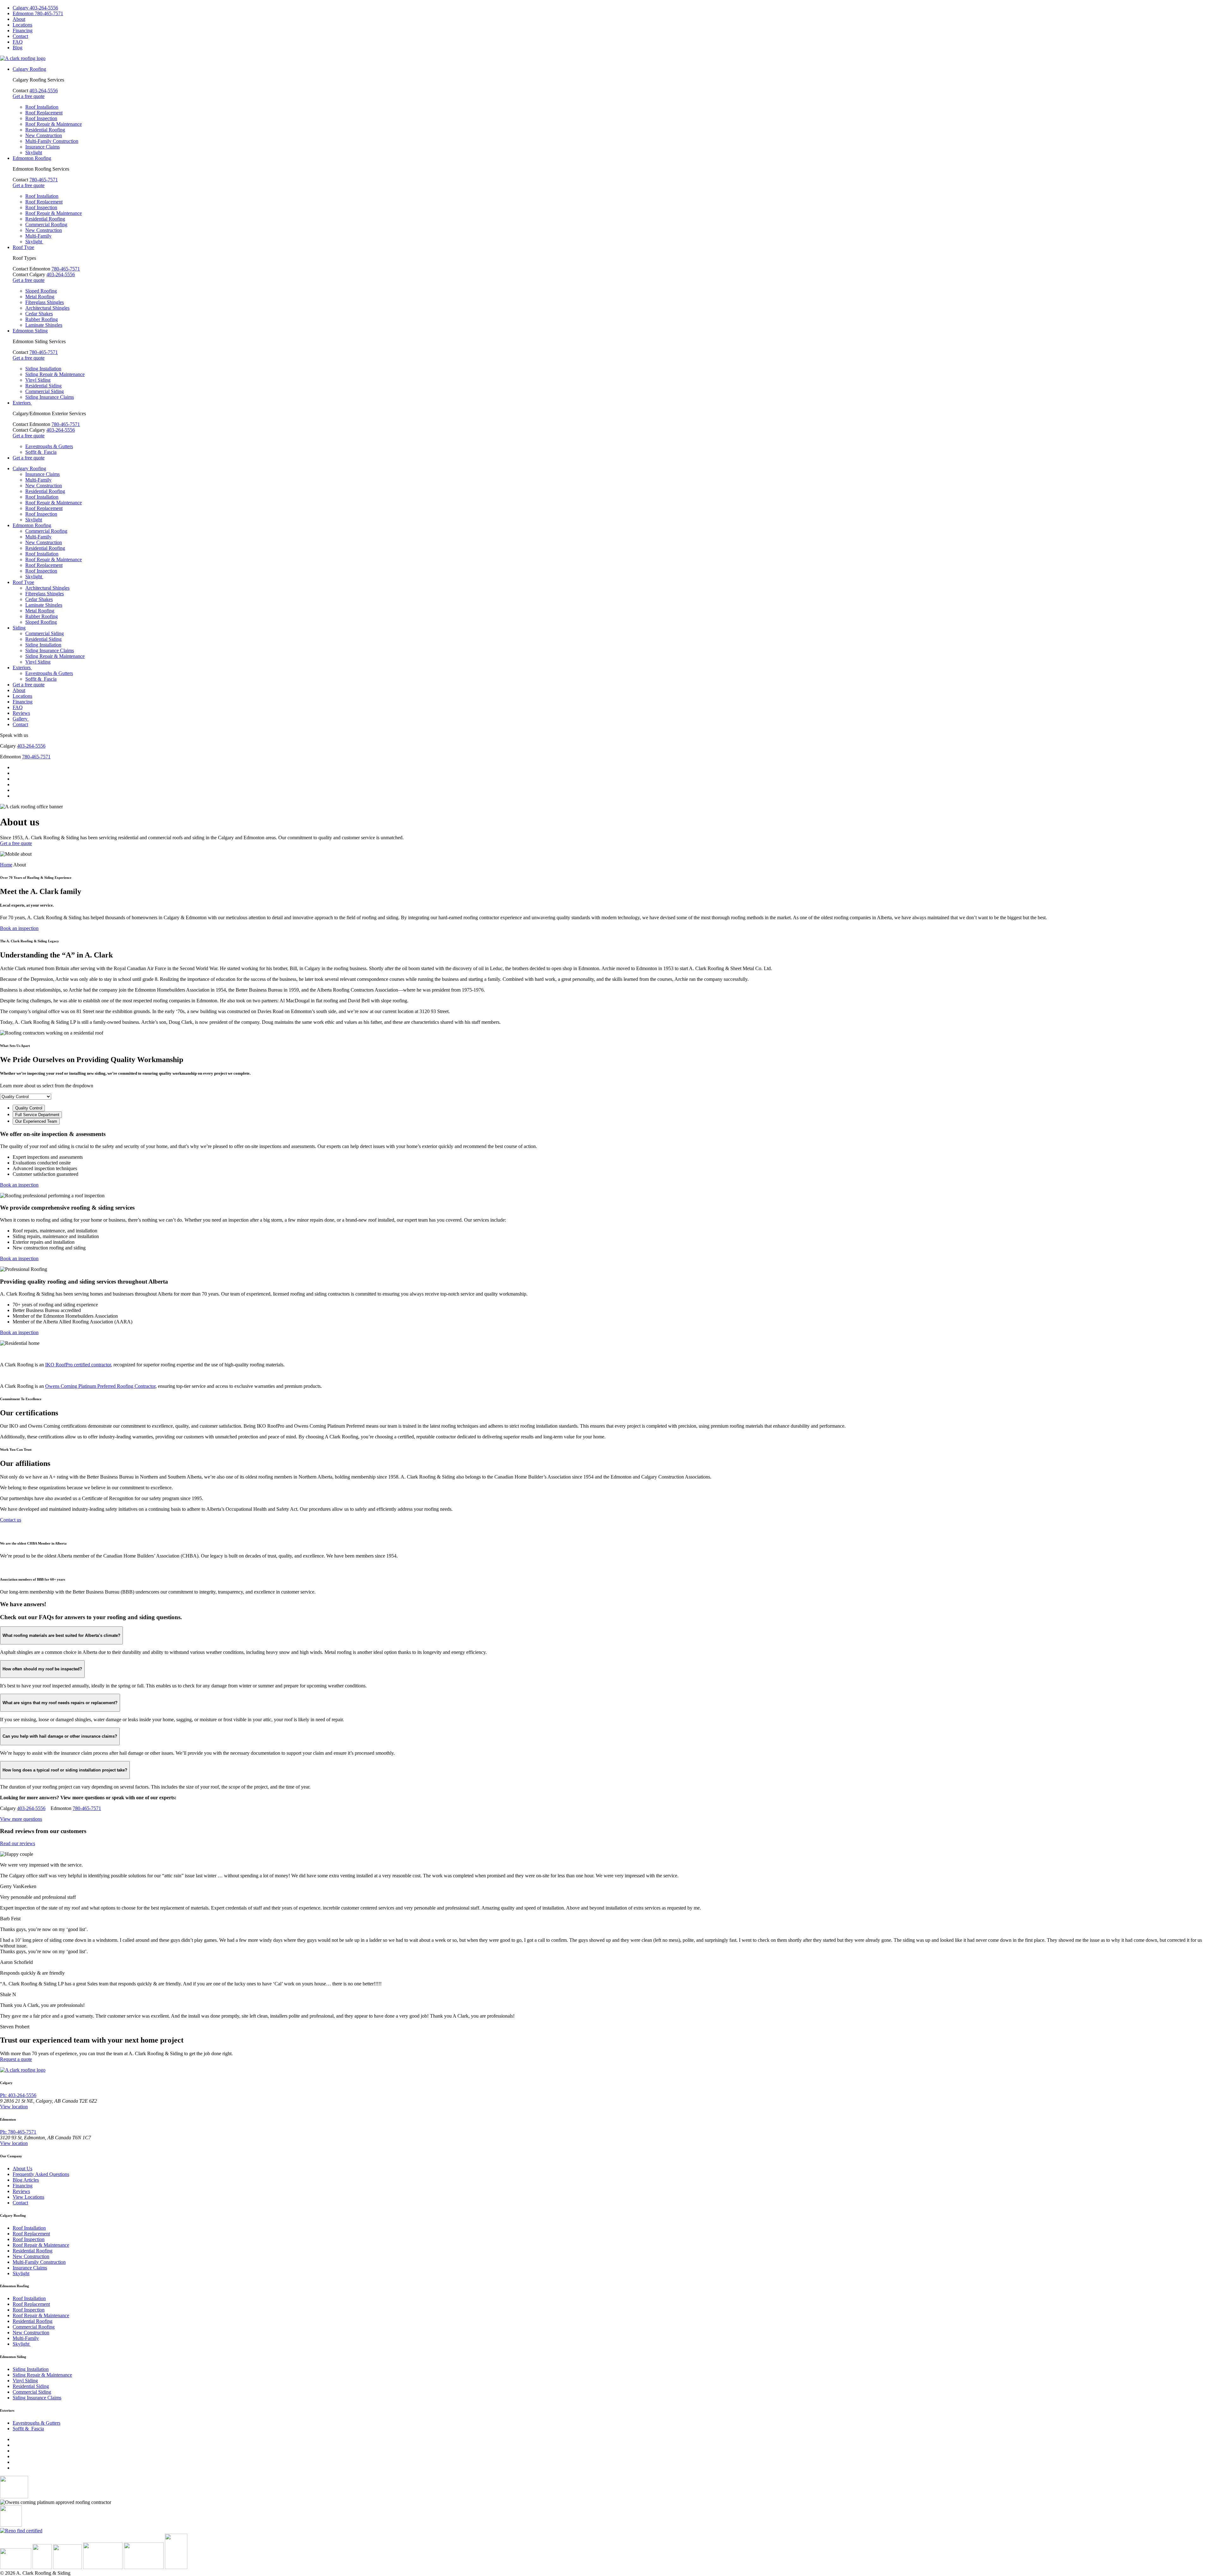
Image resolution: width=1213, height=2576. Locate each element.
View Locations (28, 2197)
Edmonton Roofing (32, 158)
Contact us (11, 1520)
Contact (20, 36)
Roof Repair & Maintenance (54, 124)
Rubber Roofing (42, 319)
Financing (23, 30)
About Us (22, 2169)
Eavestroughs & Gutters (49, 446)
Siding (19, 628)
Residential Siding (43, 386)
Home (6, 865)
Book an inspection (19, 928)
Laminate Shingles (44, 325)
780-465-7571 (44, 180)
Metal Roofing (40, 297)
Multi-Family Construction (52, 141)
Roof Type (23, 247)
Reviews (21, 713)
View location (14, 2107)
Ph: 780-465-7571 (18, 2132)
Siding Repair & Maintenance (55, 374)
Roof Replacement (44, 113)
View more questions (21, 1819)
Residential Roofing (45, 130)
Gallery (21, 719)
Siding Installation (43, 369)
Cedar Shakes (39, 314)
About (19, 19)
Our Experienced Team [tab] (36, 1121)
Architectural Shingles (47, 308)
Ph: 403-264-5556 (18, 2095)
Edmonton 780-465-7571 (38, 13)
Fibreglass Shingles (45, 302)
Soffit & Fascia (41, 452)
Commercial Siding (45, 391)
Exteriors (22, 403)
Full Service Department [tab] (37, 1115)
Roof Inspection (41, 118)
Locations (22, 25)
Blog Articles (26, 2180)
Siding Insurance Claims (50, 397)
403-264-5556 (44, 91)
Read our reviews (18, 1843)
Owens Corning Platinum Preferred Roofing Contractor (100, 1386)
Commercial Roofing (46, 225)
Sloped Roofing (41, 291)
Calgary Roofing (29, 69)
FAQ (18, 42)
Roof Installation (42, 107)
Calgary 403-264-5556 (35, 8)
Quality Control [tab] (29, 1108)
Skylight (34, 152)
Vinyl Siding (38, 380)
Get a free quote (29, 96)
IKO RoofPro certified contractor (78, 1365)
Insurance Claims (42, 147)
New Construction (44, 135)
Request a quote (16, 2059)
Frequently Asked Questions (41, 2174)
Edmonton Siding (30, 331)
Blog (18, 48)
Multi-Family (38, 236)
